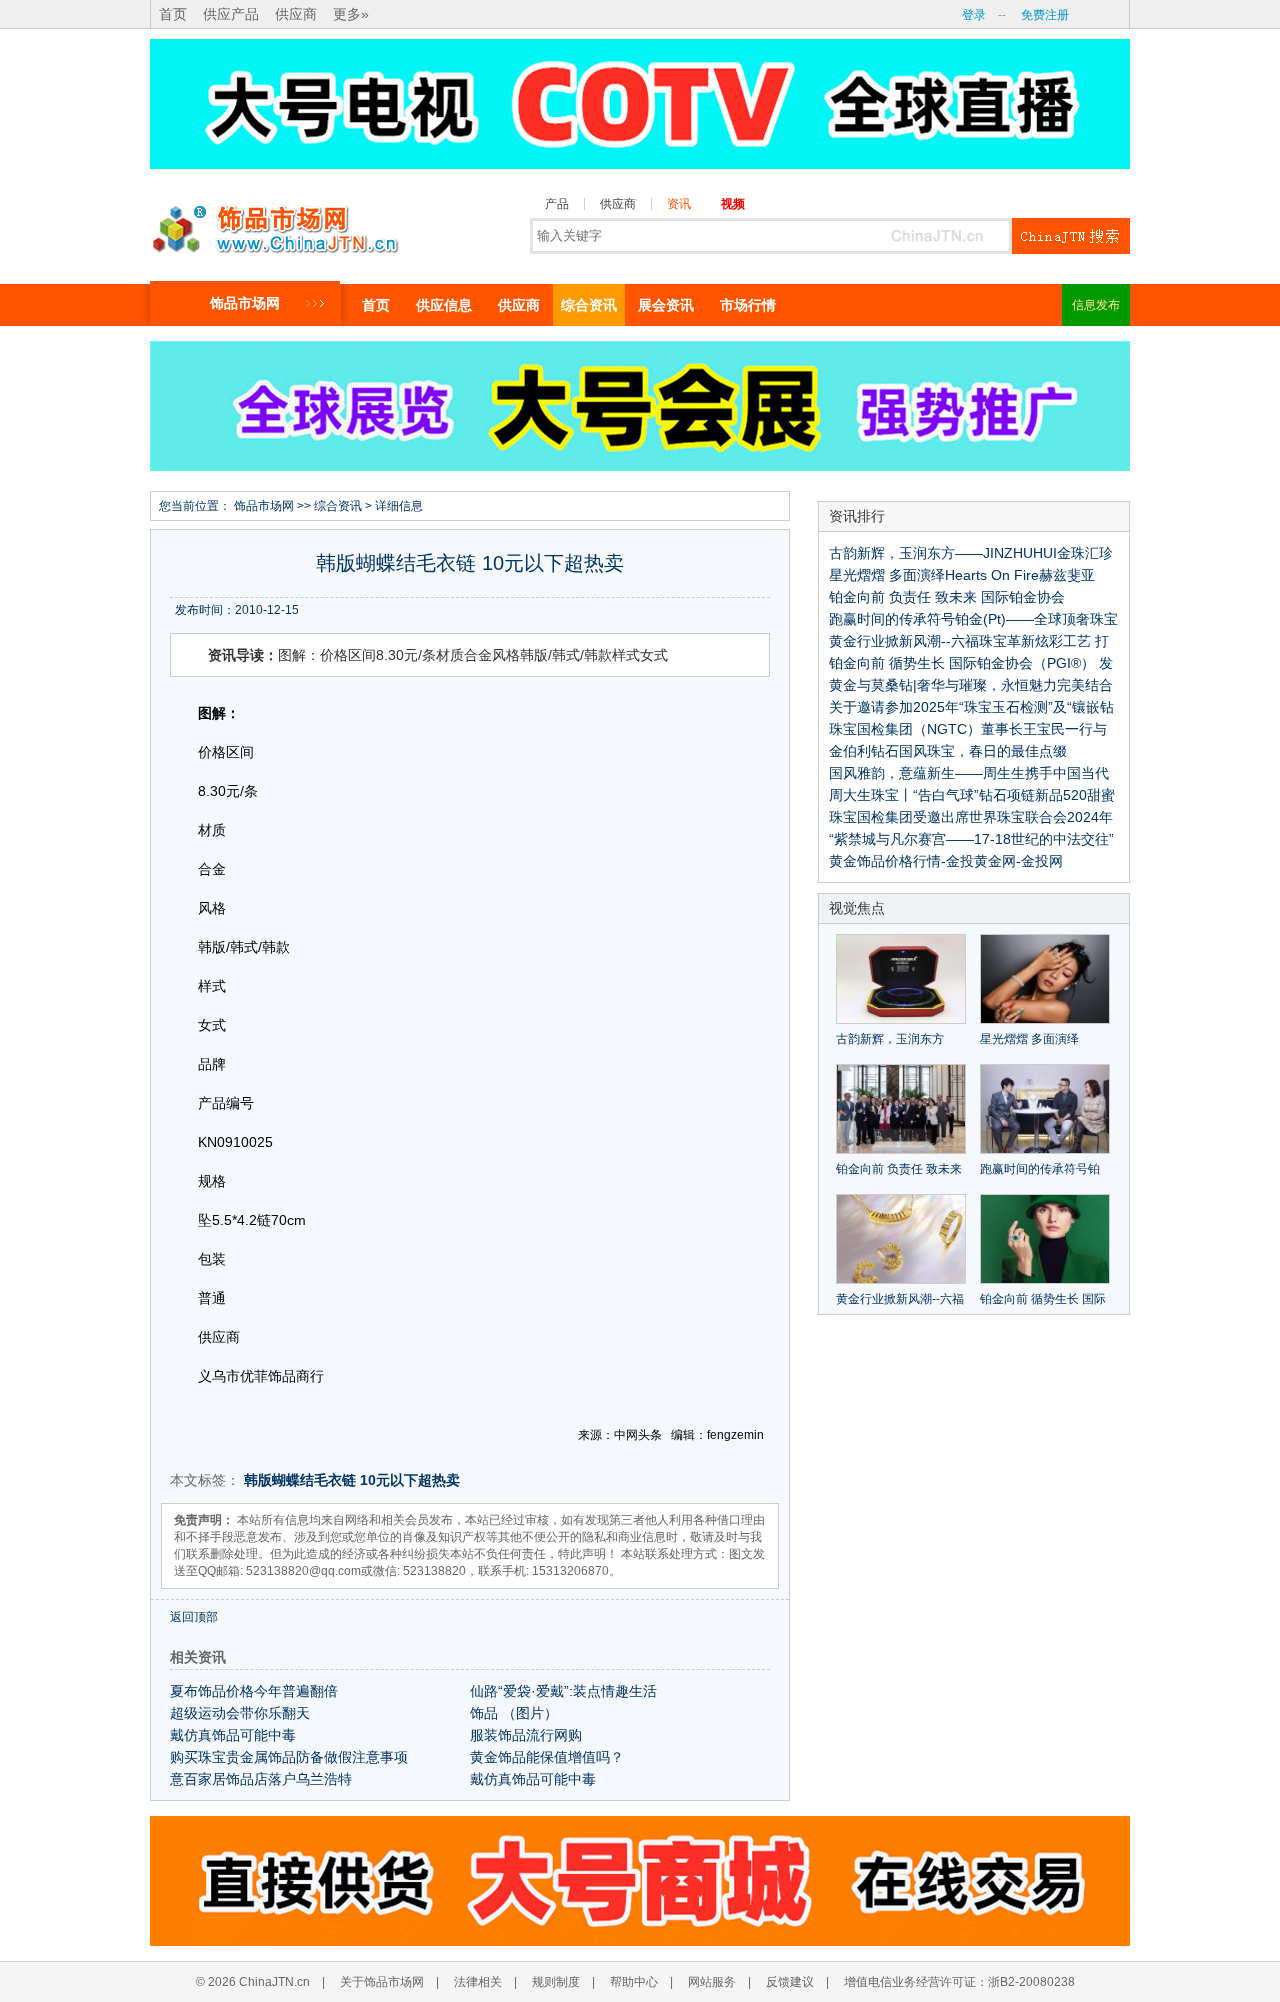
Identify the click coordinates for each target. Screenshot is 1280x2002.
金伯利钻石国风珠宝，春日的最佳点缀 (948, 751)
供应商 (296, 14)
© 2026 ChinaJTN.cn (253, 1982)
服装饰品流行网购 (526, 1735)
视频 (733, 204)
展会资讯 (666, 305)
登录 (974, 15)
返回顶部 (194, 1617)
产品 (557, 204)
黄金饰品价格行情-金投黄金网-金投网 (946, 861)
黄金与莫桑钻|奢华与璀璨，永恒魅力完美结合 (971, 685)
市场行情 (748, 305)
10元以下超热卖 (410, 1480)
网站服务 (712, 1982)
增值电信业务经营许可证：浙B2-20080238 (959, 1982)
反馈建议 (790, 1982)
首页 (173, 14)
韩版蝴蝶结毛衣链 (300, 1480)
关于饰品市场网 (382, 1982)
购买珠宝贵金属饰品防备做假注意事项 (289, 1757)
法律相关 (478, 1982)
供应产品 (231, 14)
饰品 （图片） (514, 1713)
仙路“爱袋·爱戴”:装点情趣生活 (563, 1691)
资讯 (679, 204)
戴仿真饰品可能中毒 (233, 1735)
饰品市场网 (245, 303)
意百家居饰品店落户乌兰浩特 (261, 1779)
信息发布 (1096, 305)
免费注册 (1045, 15)
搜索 (1071, 236)
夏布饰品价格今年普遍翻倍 (254, 1691)
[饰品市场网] (275, 224)
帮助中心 (634, 1982)
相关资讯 (198, 1657)
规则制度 (556, 1982)
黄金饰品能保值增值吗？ (547, 1757)
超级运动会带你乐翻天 (240, 1713)
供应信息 (444, 305)
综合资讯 (589, 305)
